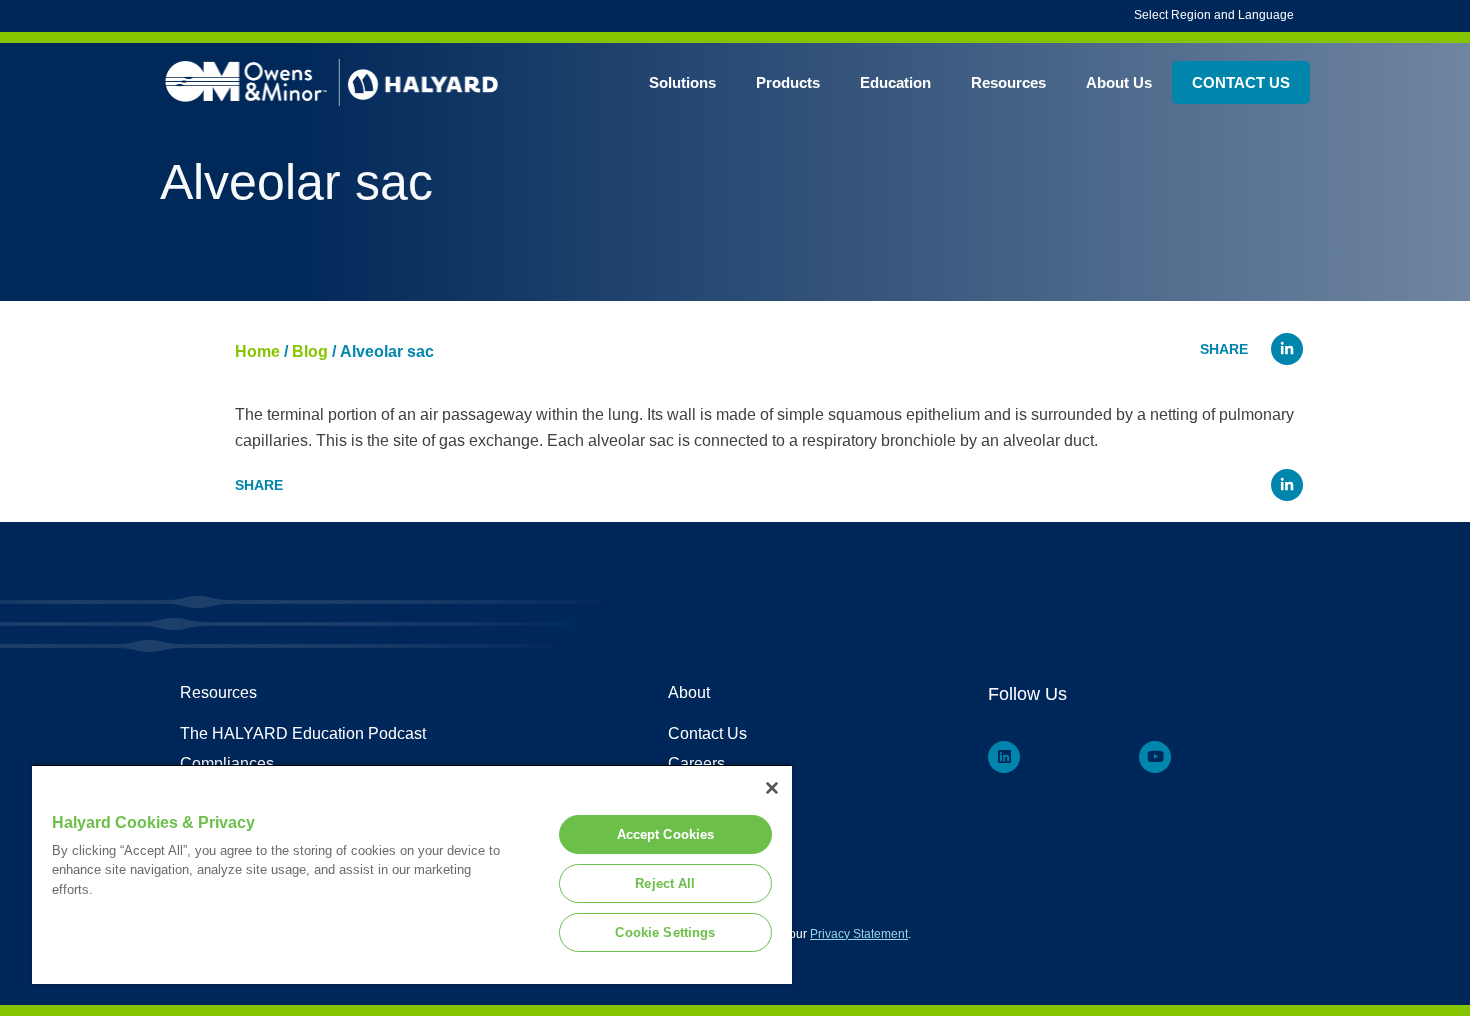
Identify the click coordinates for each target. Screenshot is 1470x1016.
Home (257, 351)
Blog (310, 351)
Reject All (665, 883)
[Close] (772, 788)
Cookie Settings (665, 932)
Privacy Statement (859, 934)
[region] (412, 874)
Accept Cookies (666, 834)
